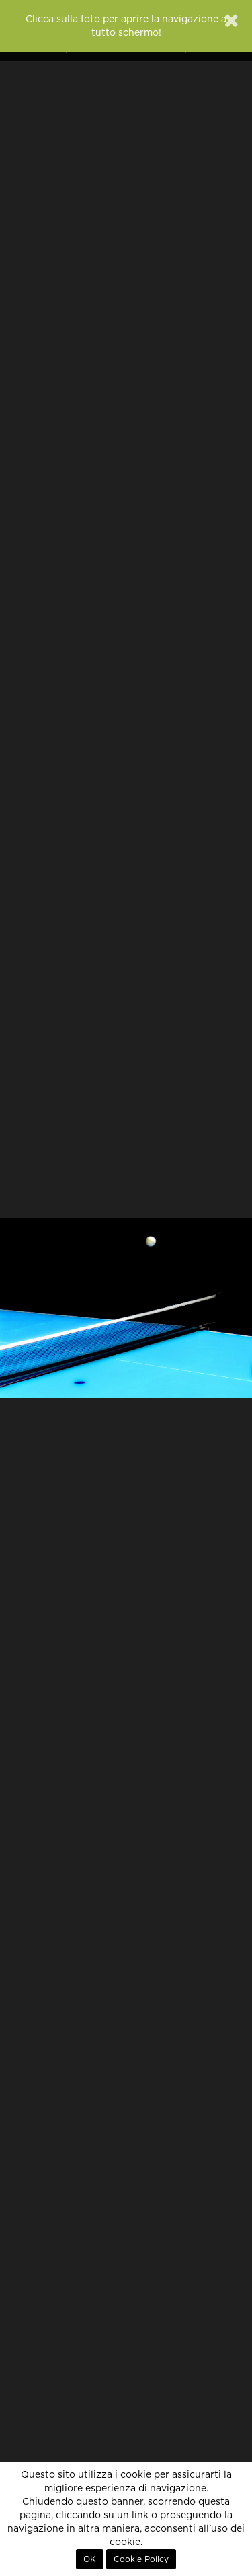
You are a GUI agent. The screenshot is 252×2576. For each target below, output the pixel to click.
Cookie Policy (141, 2559)
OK (90, 2559)
